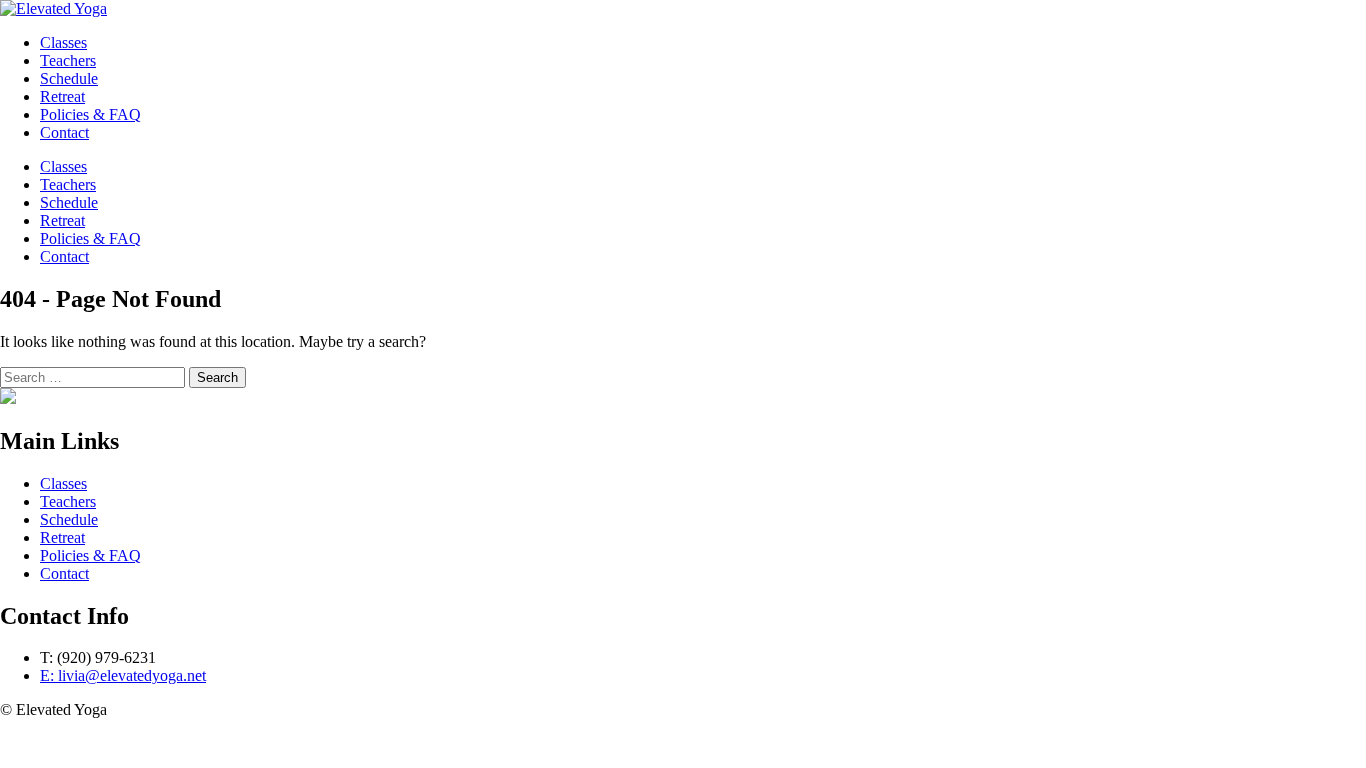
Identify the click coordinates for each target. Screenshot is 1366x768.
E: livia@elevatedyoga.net (123, 675)
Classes (63, 166)
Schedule (69, 202)
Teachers (68, 184)
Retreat (62, 220)
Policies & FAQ (90, 238)
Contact (64, 256)
